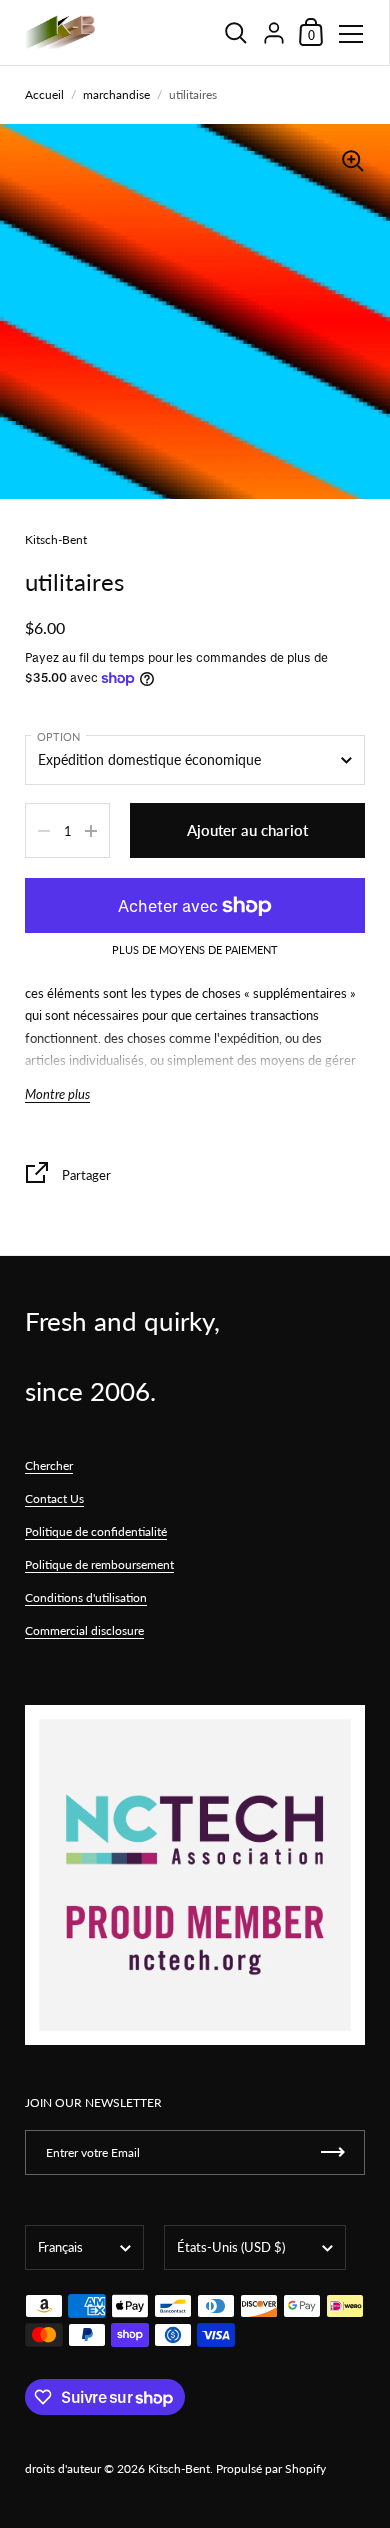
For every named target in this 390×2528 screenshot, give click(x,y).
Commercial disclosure (84, 1630)
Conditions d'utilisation (86, 1597)
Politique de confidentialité (96, 1531)
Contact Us (54, 1498)
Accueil (44, 94)
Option (58, 736)
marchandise (116, 94)
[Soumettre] (333, 2152)
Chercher (49, 1465)
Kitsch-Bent (179, 2468)
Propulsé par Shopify (271, 2468)
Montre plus (57, 1094)
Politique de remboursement (99, 1564)
